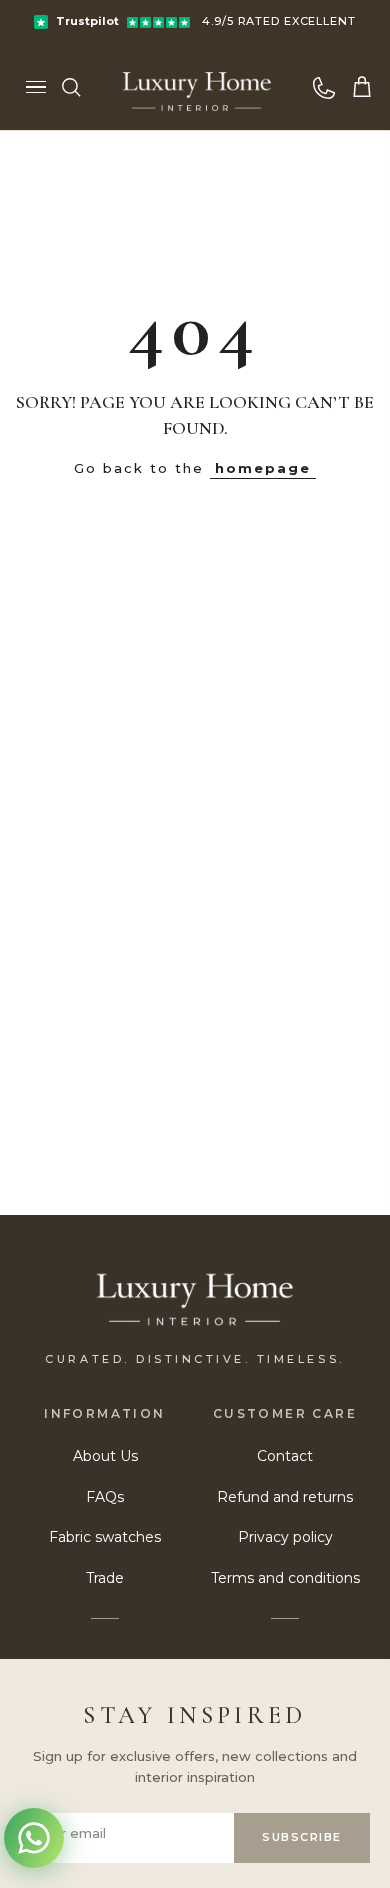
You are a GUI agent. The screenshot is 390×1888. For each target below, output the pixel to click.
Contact (285, 1456)
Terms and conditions (285, 1578)
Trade (105, 1578)
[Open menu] (36, 87)
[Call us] (324, 87)
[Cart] (362, 87)
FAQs (105, 1497)
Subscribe (302, 1837)
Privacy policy (285, 1537)
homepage (263, 468)
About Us (105, 1456)
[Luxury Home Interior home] (197, 87)
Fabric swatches (105, 1537)
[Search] (71, 87)
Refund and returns (285, 1497)
